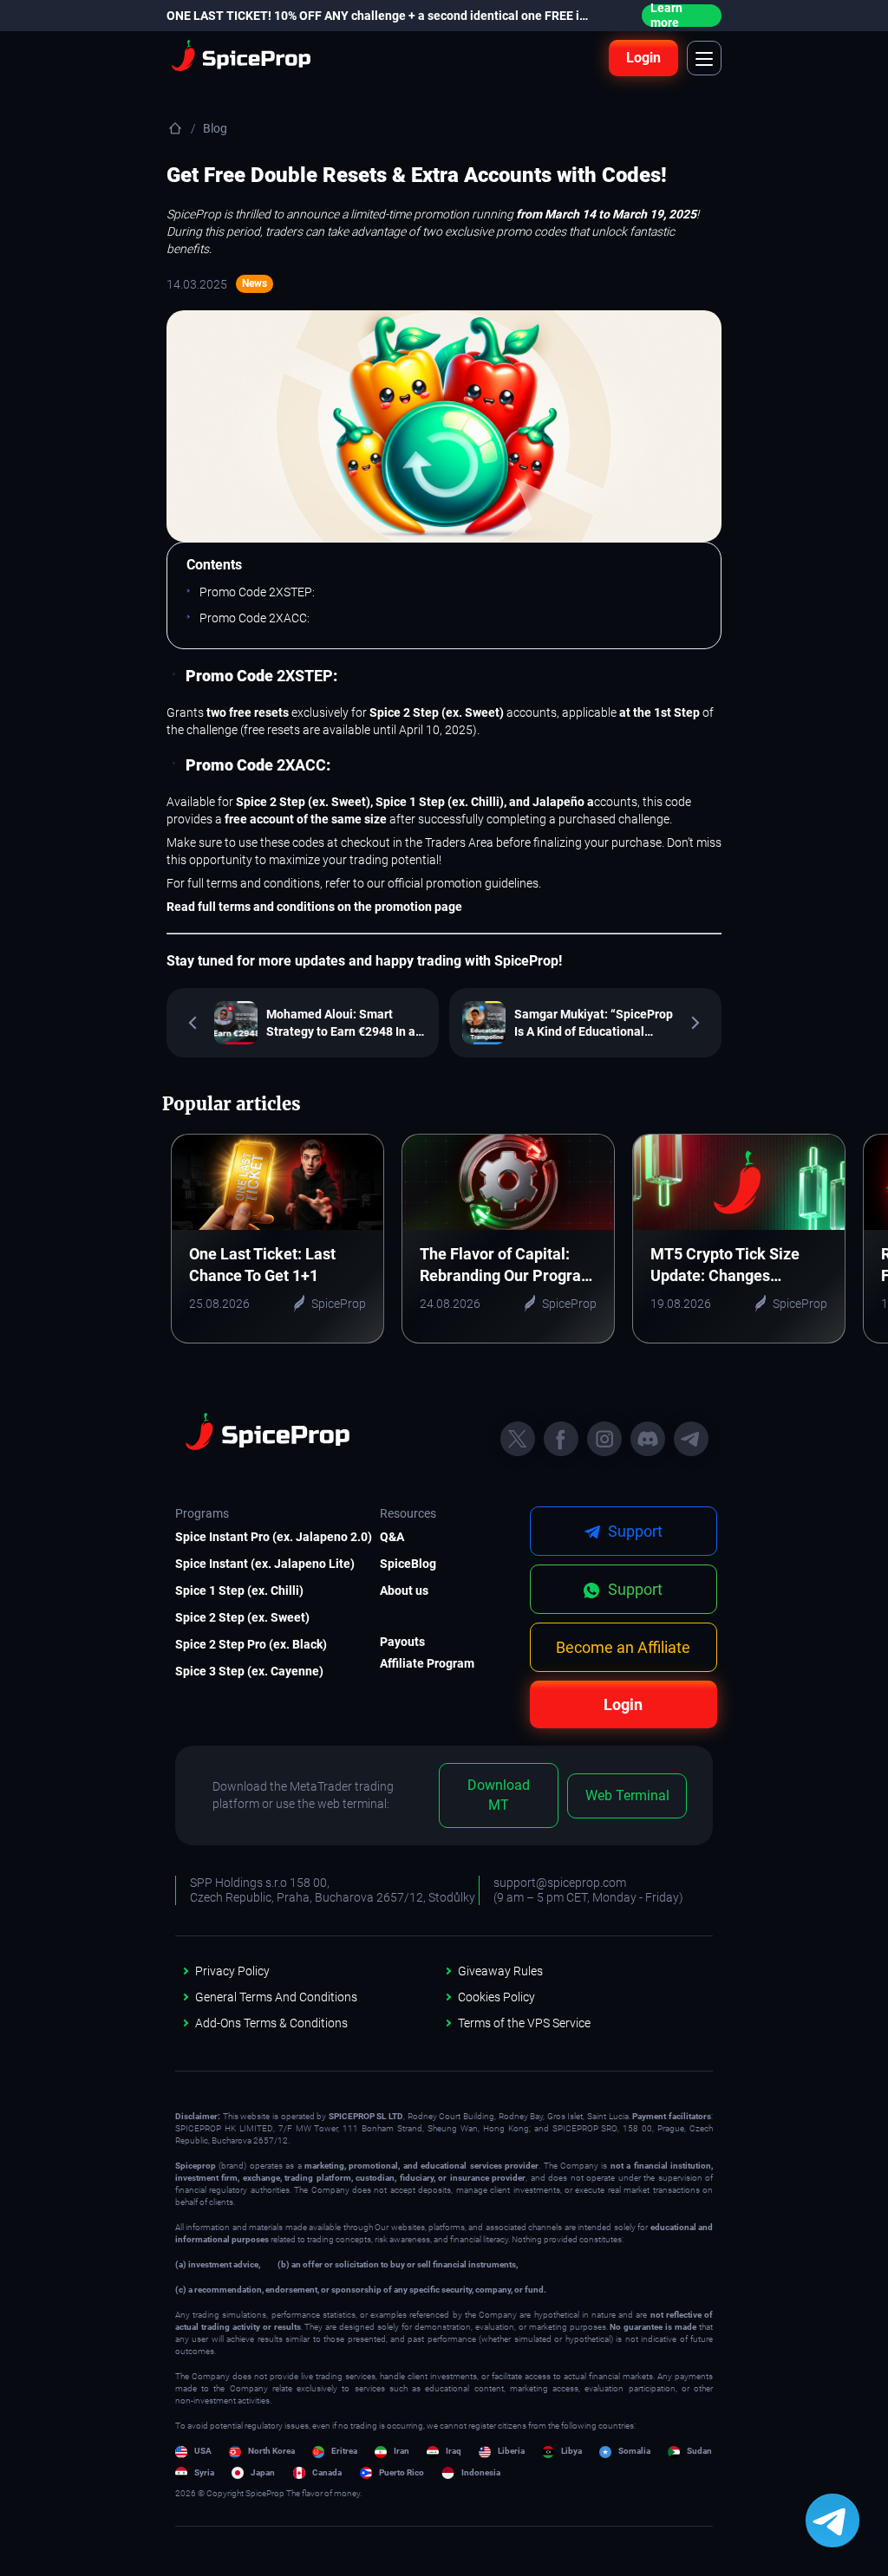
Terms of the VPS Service (524, 2023)
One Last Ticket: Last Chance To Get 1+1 (262, 1265)
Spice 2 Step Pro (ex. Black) (245, 1644)
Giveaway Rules (500, 1971)
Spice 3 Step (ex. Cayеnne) (245, 1671)
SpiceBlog (408, 1564)
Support (633, 1589)
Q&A (392, 1537)
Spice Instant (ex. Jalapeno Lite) (245, 1564)
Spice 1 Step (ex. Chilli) (239, 1590)
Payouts (402, 1642)
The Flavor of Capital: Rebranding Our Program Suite (507, 1265)
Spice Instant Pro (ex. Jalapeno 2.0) (245, 1537)
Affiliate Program (427, 1663)
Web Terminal (627, 1795)
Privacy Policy (232, 1971)
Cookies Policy (496, 1997)
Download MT (499, 1795)
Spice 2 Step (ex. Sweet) (242, 1617)
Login (643, 58)
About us (404, 1590)
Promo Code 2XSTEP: (257, 592)
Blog (215, 128)
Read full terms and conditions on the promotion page (314, 907)
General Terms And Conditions (276, 1997)
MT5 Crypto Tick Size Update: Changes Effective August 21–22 (731, 1265)
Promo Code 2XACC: (255, 618)
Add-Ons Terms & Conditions (271, 2023)
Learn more (666, 16)
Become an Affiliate (623, 1647)
